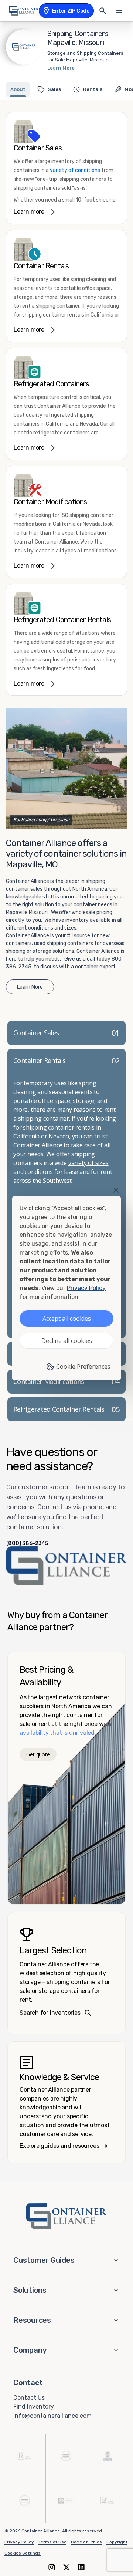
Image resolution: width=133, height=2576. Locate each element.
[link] (66, 168)
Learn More (61, 68)
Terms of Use (52, 2542)
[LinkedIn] (81, 2567)
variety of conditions (75, 170)
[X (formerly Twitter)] (66, 2567)
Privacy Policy (19, 2542)
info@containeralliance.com (52, 2416)
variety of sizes (88, 1163)
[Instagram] (52, 2567)
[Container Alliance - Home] (66, 2216)
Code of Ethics (86, 2542)
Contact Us (29, 2397)
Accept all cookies (67, 1319)
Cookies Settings (23, 2553)
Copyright (117, 2542)
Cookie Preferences (83, 1367)
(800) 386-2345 (27, 1544)
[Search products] (103, 11)
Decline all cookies (67, 1341)
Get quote (38, 1754)
